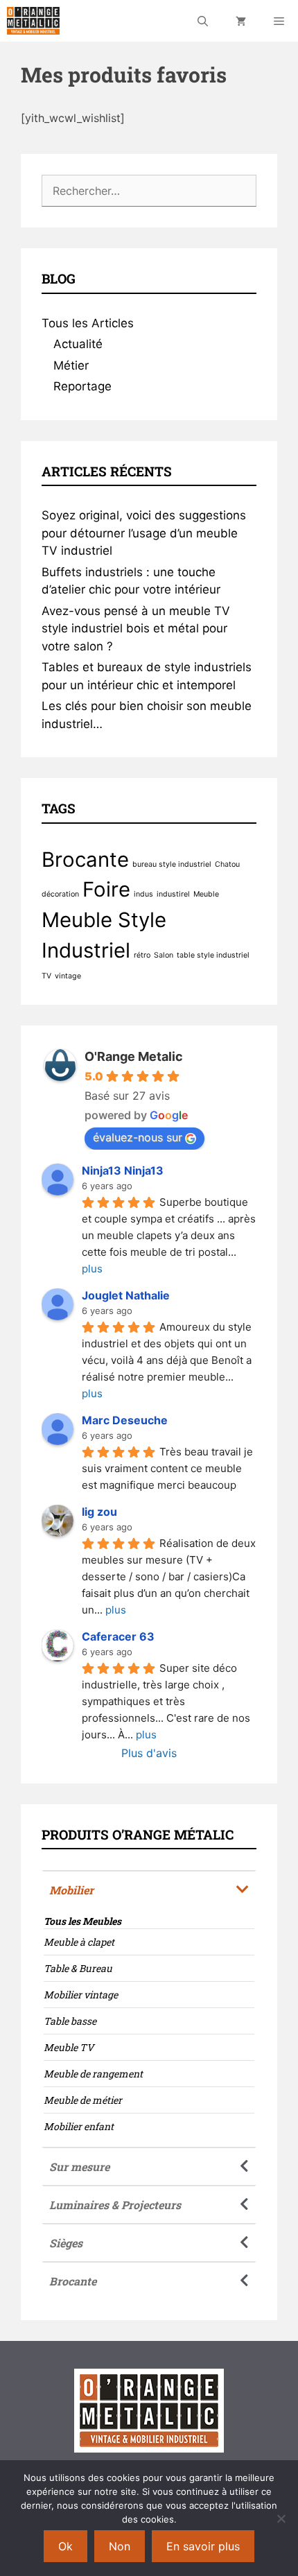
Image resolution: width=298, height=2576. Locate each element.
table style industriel (213, 955)
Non (120, 2546)
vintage (68, 976)
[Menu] (279, 21)
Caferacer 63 (118, 1636)
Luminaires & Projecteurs (115, 2205)
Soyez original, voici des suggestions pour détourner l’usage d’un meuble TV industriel (144, 533)
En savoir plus (203, 2546)
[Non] (281, 2518)
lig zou (99, 1512)
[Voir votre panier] (241, 21)
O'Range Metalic (134, 1056)
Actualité (78, 344)
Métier (71, 365)
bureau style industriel (172, 864)
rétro (142, 955)
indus (143, 894)
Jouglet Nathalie (126, 1295)
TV (46, 976)
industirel (173, 894)
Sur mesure (79, 2167)
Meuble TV (69, 2047)
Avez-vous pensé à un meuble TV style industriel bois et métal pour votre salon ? (136, 629)
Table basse (70, 2021)
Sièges (66, 2243)
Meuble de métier (83, 2100)
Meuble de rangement (93, 2074)
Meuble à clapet (79, 1942)
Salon (164, 955)
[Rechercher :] (149, 191)
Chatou (227, 864)
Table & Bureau (78, 1968)
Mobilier (71, 1890)
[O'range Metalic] (33, 21)
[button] (149, 1889)
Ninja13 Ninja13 (123, 1170)
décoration (60, 894)
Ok (65, 2546)
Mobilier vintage (81, 1995)
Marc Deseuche (125, 1420)
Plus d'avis (149, 1753)
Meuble (206, 894)
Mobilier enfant (79, 2126)
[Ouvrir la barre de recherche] (203, 21)
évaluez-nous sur (138, 1137)
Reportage (82, 386)
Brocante (85, 859)
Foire (106, 889)
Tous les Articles (88, 323)
